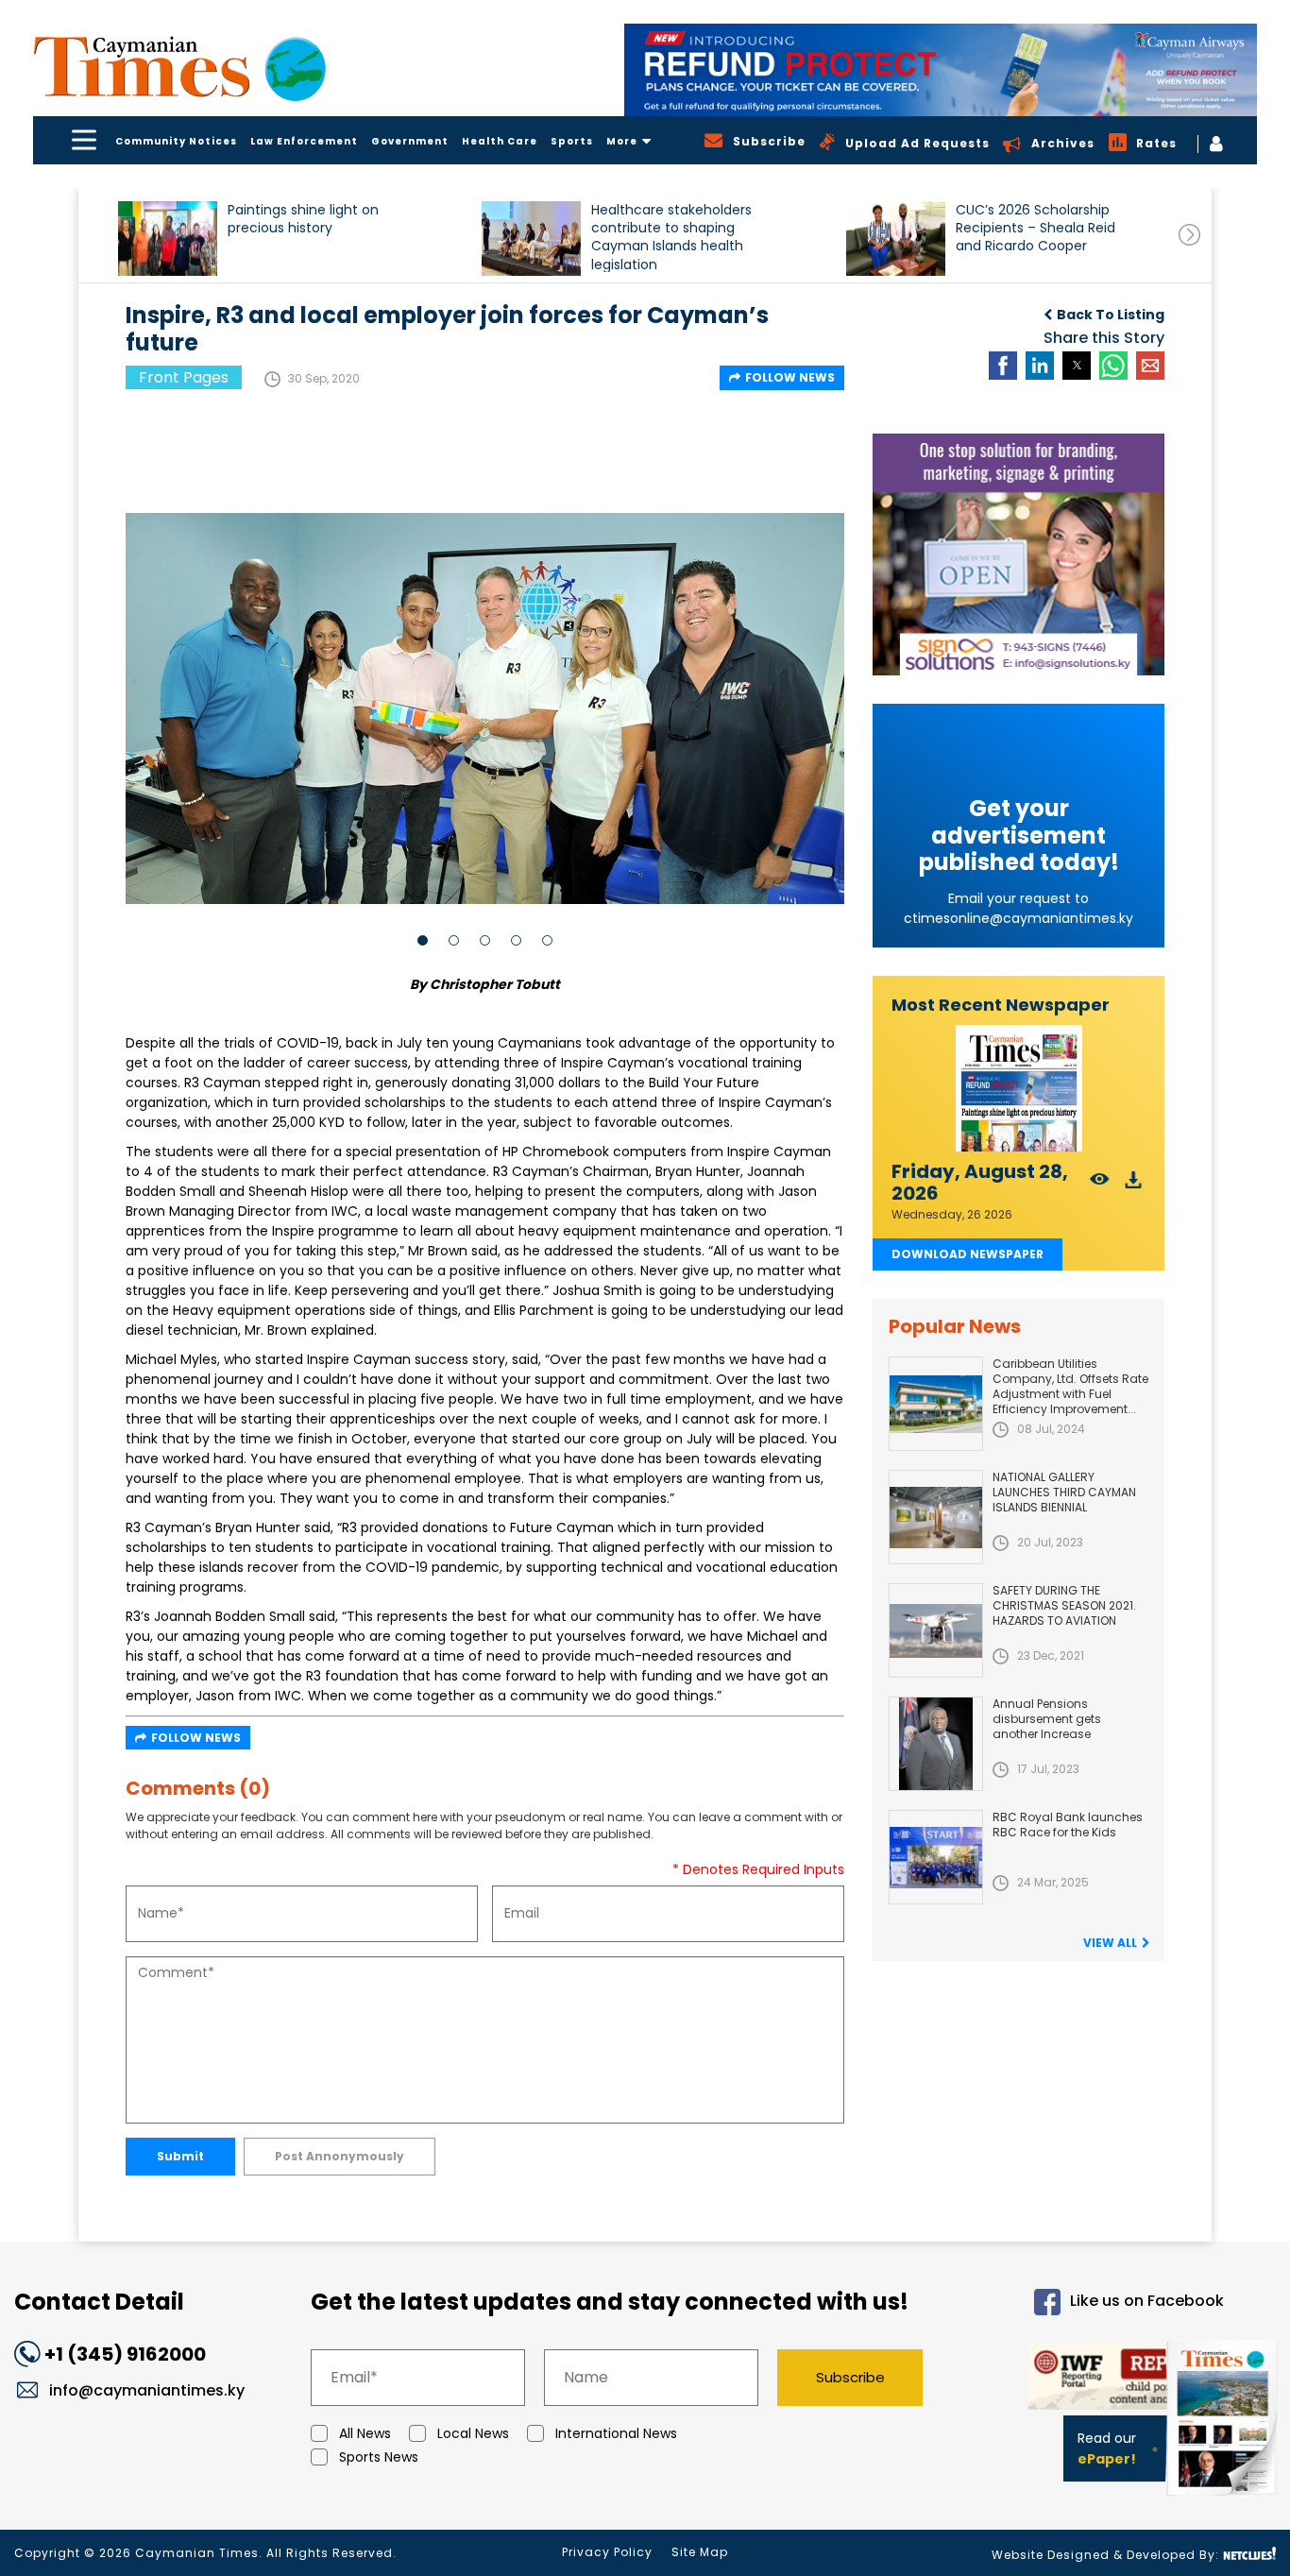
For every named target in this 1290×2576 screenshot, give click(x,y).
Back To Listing (1111, 315)
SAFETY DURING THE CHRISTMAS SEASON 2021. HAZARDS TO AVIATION (1064, 1605)
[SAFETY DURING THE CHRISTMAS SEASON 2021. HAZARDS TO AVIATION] (936, 1630)
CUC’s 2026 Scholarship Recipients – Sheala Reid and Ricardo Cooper (1035, 228)
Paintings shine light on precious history (303, 219)
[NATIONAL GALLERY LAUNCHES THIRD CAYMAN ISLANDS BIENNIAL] (936, 1517)
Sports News (379, 2457)
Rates (1156, 143)
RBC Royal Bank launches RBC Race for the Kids (1068, 1825)
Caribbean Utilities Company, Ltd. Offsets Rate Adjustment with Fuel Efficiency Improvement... (1070, 1386)
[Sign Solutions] (1018, 554)
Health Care (500, 141)
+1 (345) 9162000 (125, 2354)
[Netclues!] (1249, 2554)
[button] (168, 239)
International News (616, 2433)
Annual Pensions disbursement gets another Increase (1047, 1719)
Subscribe (850, 2377)
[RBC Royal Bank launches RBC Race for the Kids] (936, 1857)
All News (365, 2433)
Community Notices (176, 141)
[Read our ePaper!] (1224, 2500)
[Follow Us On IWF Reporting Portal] (1090, 2380)
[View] (1100, 1185)
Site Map (700, 2552)
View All (1110, 1943)
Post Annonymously (339, 2156)
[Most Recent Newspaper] (1018, 1089)
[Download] (1134, 1185)
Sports (572, 141)
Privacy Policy (607, 2552)
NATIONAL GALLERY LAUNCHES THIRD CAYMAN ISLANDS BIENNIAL (1064, 1492)
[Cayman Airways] (941, 70)
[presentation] (1189, 235)
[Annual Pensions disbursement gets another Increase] (936, 1744)
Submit (180, 2156)
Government (410, 141)
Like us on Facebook (1147, 2301)
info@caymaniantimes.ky (147, 2390)
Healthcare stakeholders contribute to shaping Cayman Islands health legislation (671, 237)
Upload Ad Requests (917, 143)
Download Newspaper (967, 1254)
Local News (473, 2433)
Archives (1063, 143)
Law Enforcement (304, 141)
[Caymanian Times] (179, 67)
